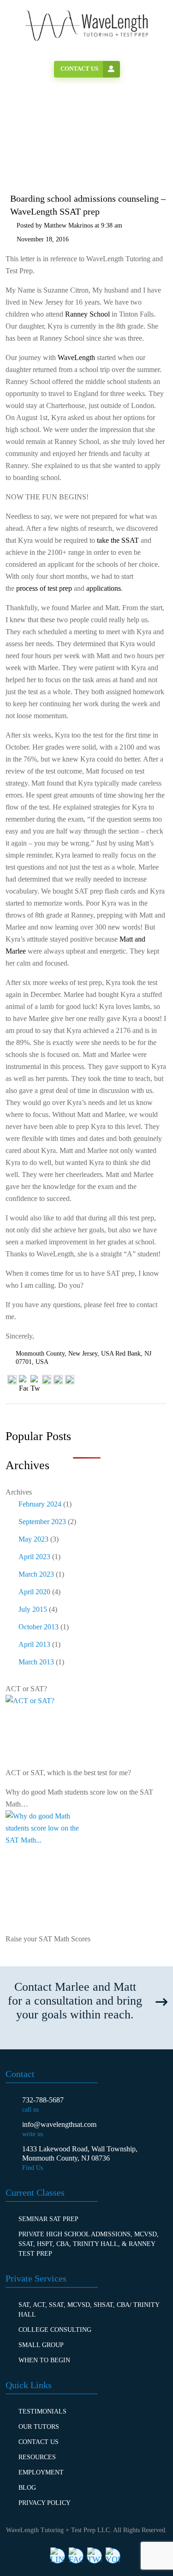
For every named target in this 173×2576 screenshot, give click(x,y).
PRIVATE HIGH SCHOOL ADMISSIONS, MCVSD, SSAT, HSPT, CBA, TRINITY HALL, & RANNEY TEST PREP (89, 2244)
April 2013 (34, 1644)
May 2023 (33, 1539)
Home (33, 142)
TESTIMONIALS (42, 2411)
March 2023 (36, 1574)
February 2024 (40, 1504)
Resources (37, 2457)
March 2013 (36, 1662)
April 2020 (34, 1592)
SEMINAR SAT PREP (48, 2219)
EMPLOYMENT (41, 2472)
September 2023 (42, 1522)
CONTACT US (39, 2442)
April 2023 (34, 1557)
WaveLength (76, 357)
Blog (27, 2488)
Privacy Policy (45, 2503)
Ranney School (87, 314)
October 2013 (39, 1627)
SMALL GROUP (41, 2345)
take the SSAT (118, 540)
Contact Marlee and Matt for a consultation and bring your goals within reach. (75, 2001)
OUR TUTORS (39, 2427)
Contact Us (79, 69)
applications (104, 588)
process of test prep (44, 588)
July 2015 (33, 1609)
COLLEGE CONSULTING (55, 2330)
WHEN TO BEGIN (44, 2360)
